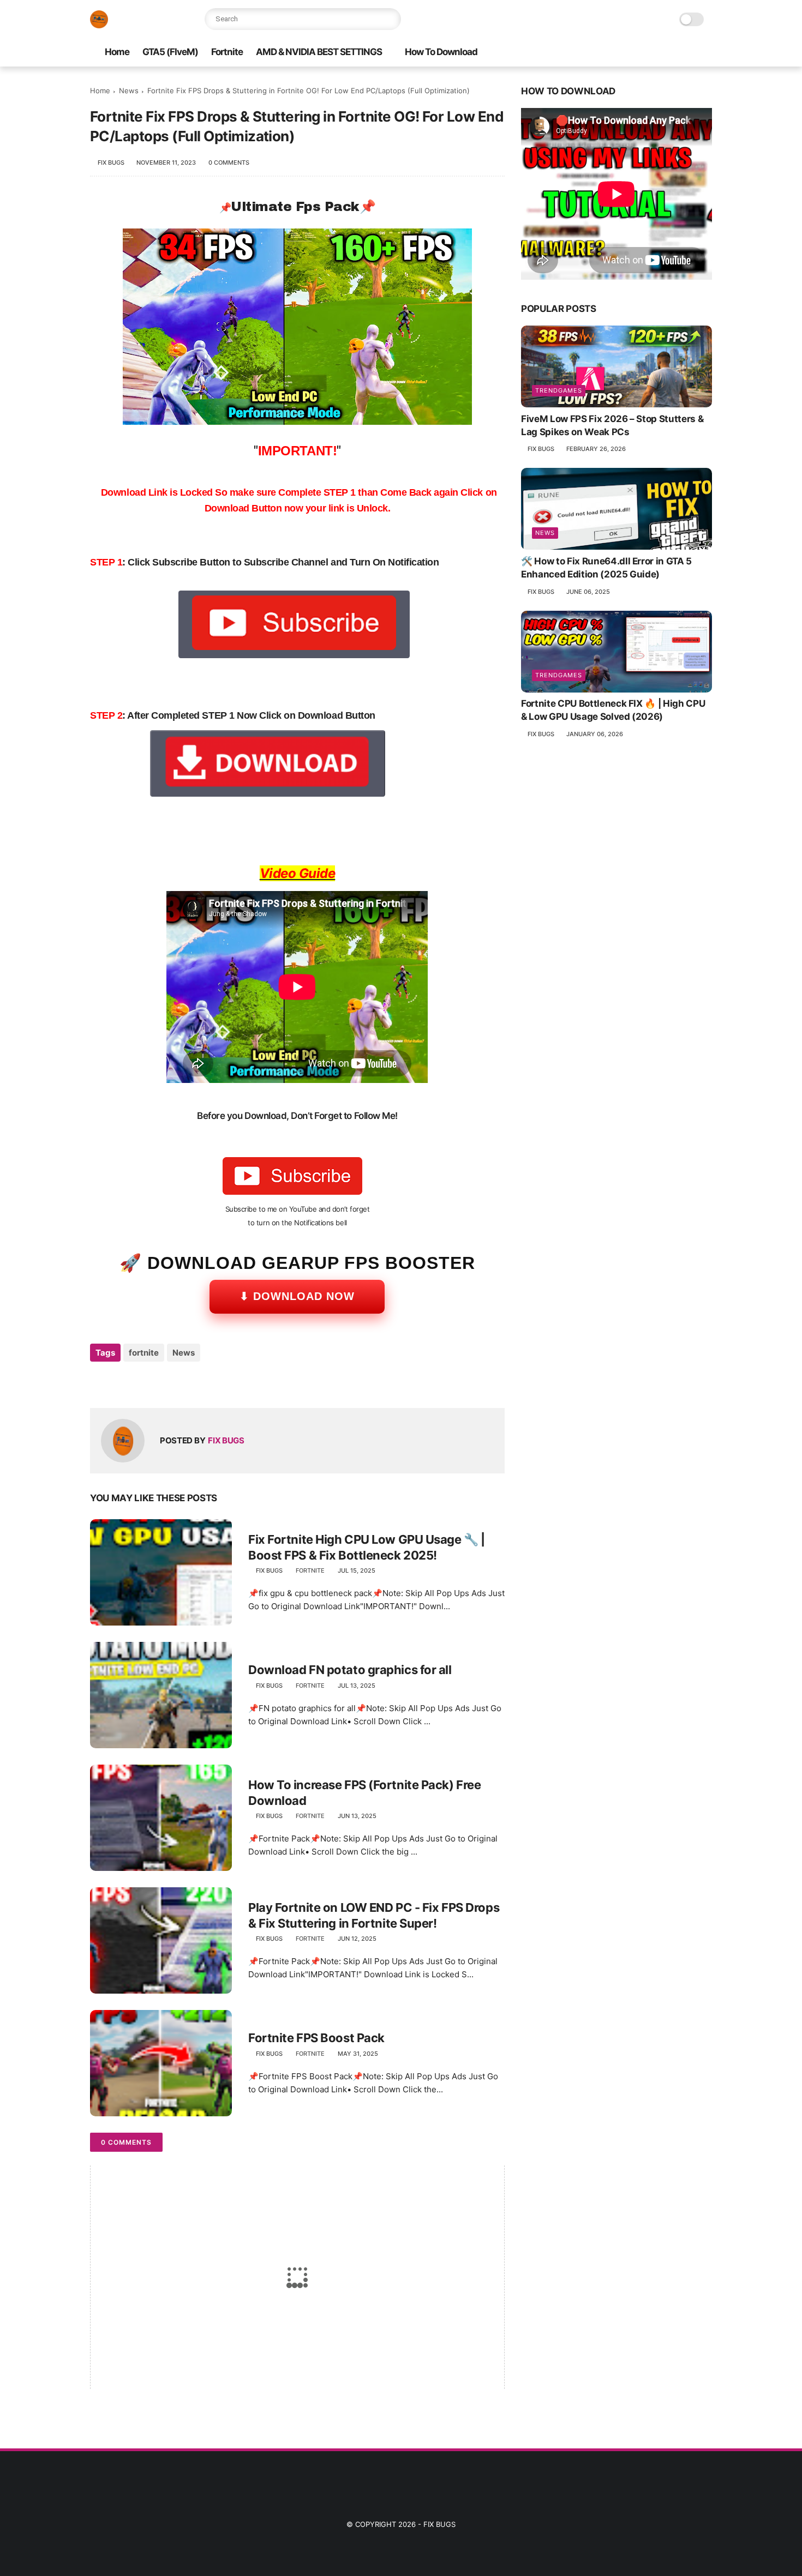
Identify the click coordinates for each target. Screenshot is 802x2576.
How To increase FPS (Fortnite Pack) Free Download (364, 1793)
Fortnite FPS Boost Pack (316, 2038)
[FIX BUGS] (99, 25)
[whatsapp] (143, 1382)
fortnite (144, 1353)
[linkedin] (187, 1382)
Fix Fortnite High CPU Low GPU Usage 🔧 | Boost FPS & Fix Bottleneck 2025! (367, 1547)
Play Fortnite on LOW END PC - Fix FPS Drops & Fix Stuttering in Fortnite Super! (374, 1915)
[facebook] (514, 53)
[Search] (390, 19)
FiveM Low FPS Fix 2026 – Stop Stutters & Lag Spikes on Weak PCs (612, 425)
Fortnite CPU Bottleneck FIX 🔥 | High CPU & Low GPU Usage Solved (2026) (613, 711)
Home (117, 52)
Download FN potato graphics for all (350, 1670)
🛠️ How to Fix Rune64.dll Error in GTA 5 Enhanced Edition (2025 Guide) (606, 568)
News (129, 91)
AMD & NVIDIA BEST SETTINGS (319, 52)
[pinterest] (165, 1382)
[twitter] (121, 1382)
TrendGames (559, 390)
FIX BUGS (439, 2524)
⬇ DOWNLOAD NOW (297, 1296)
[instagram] (531, 53)
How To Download (441, 52)
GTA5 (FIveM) (170, 52)
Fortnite (227, 52)
